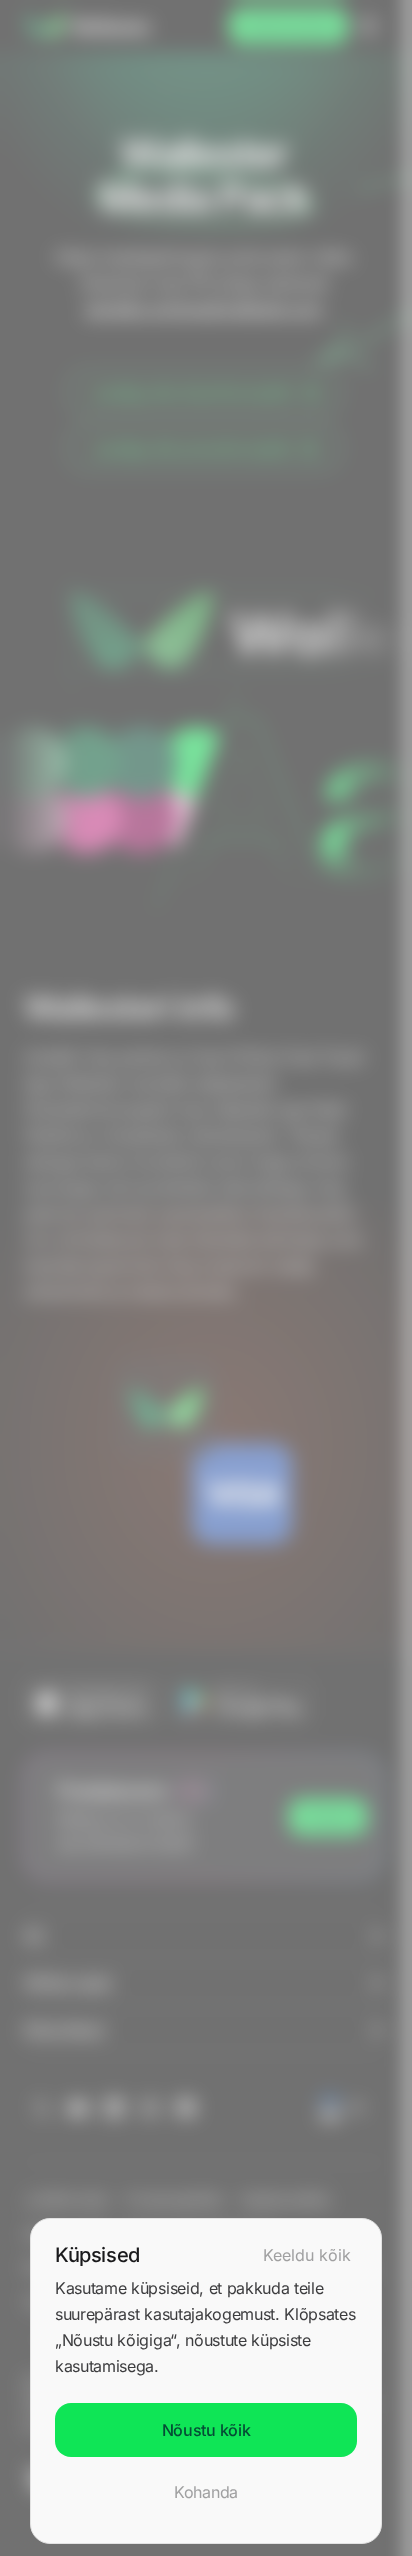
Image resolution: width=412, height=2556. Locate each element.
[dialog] (206, 2381)
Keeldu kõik (307, 2255)
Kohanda (206, 2492)
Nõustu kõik (206, 2430)
